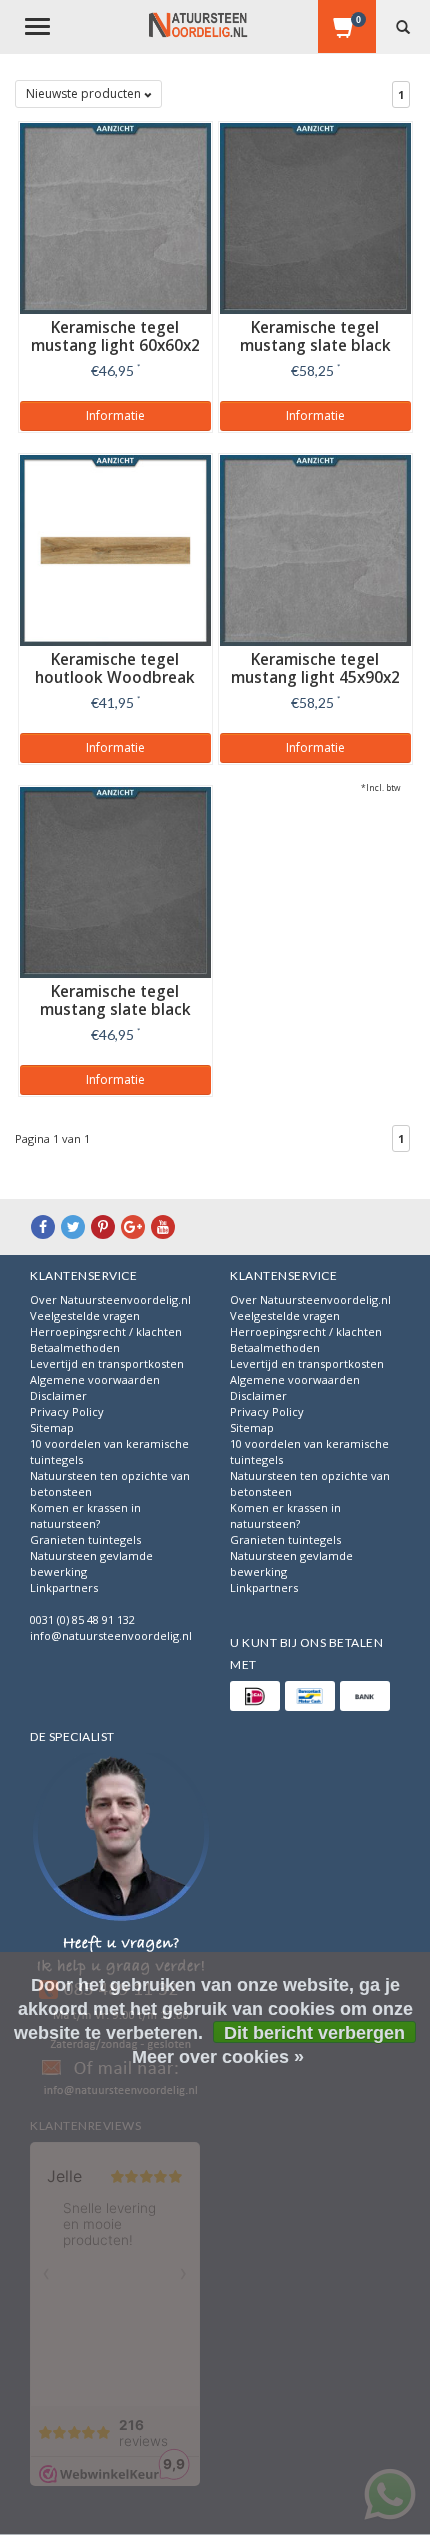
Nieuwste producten (85, 93)
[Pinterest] (103, 1226)
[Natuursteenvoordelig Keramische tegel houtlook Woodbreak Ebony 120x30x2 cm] (115, 548)
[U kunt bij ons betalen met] (255, 1696)
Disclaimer (58, 1395)
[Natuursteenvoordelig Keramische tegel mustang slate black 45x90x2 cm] (315, 216)
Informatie (115, 415)
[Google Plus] (133, 1226)
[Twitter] (73, 1226)
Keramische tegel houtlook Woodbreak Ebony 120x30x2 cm (115, 677)
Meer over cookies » (218, 2057)
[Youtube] (163, 1226)
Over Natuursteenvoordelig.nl (110, 1299)
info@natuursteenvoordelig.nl (111, 1635)
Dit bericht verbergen (314, 2033)
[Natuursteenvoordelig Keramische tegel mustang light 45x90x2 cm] (315, 548)
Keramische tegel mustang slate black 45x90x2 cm (315, 345)
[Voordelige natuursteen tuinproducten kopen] (197, 25)
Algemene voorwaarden (95, 1379)
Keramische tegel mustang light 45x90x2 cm (315, 677)
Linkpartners (64, 1587)
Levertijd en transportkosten (107, 1363)
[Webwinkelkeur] (121, 1927)
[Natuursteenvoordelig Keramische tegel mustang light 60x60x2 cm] (115, 216)
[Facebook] (43, 1226)
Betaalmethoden (75, 1347)
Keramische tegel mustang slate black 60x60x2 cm (115, 1009)
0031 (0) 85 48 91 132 (82, 1619)
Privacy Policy (67, 1411)
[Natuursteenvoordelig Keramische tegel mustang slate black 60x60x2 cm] (115, 880)
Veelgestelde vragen (85, 1315)
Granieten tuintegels (85, 1539)
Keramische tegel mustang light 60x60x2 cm (115, 345)
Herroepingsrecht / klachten (106, 1331)
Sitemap (52, 1427)
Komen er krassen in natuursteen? (85, 1515)
